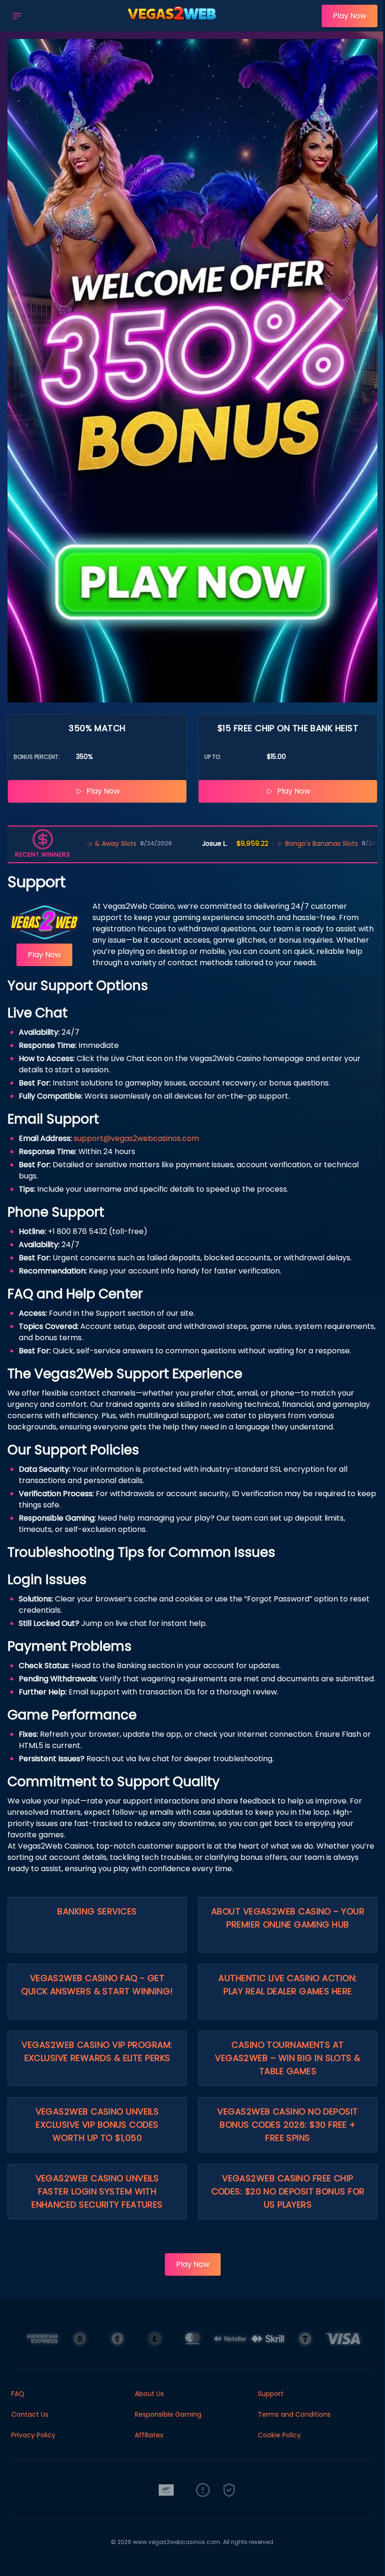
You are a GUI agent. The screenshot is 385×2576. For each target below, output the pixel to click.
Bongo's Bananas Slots (252, 843)
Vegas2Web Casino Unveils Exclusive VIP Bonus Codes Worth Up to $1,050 (97, 2125)
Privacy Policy (33, 2435)
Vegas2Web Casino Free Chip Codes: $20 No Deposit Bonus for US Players (288, 2191)
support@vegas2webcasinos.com (136, 1138)
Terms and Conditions (294, 2414)
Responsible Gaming (168, 2414)
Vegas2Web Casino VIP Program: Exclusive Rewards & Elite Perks (97, 2051)
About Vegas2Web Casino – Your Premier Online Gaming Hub (288, 1918)
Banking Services (97, 1911)
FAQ (18, 2394)
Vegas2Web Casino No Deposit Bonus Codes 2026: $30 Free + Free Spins (288, 2125)
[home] (174, 25)
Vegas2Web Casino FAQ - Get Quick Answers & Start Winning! (97, 1985)
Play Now (350, 16)
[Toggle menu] (17, 16)
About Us (149, 2394)
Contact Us (30, 2414)
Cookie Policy (279, 2435)
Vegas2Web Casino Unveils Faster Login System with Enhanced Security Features (97, 2191)
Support (271, 2394)
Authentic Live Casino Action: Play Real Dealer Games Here (288, 1985)
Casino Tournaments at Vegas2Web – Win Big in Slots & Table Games (288, 2058)
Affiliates (149, 2435)
